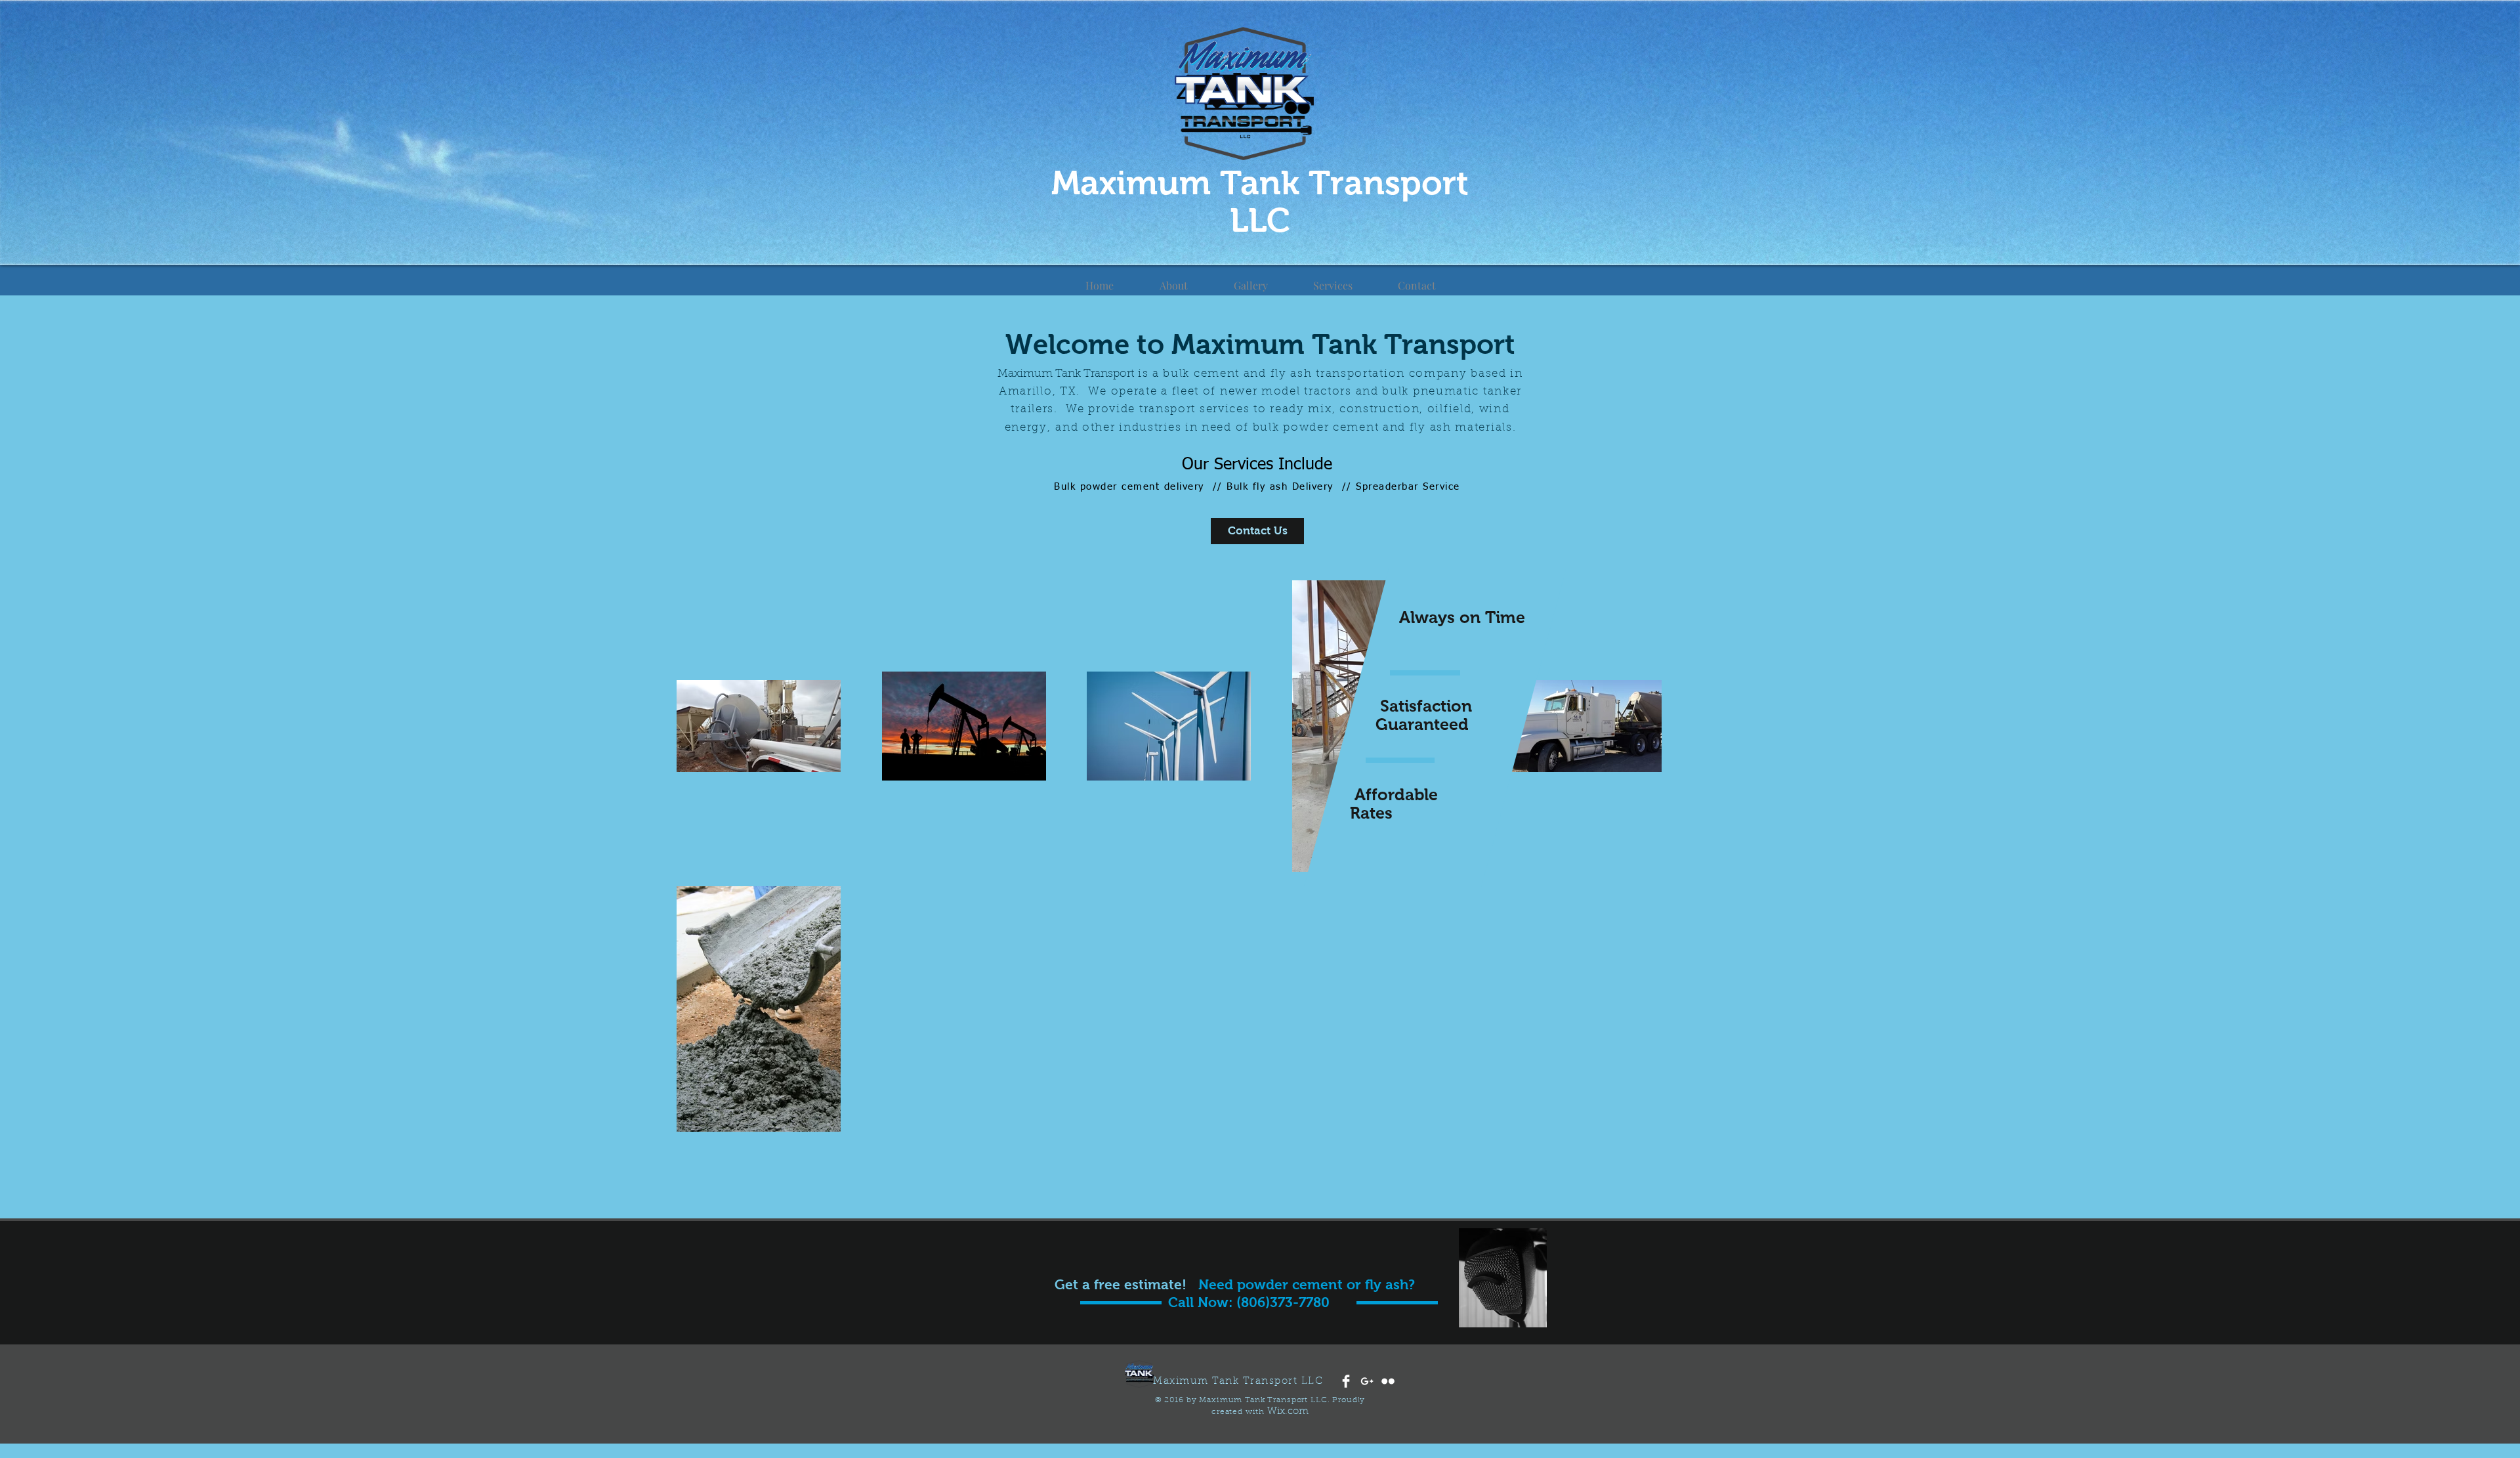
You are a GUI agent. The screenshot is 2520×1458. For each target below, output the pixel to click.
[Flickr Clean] (1388, 1381)
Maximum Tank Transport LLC (1260, 202)
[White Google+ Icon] (1367, 1381)
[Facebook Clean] (1346, 1381)
